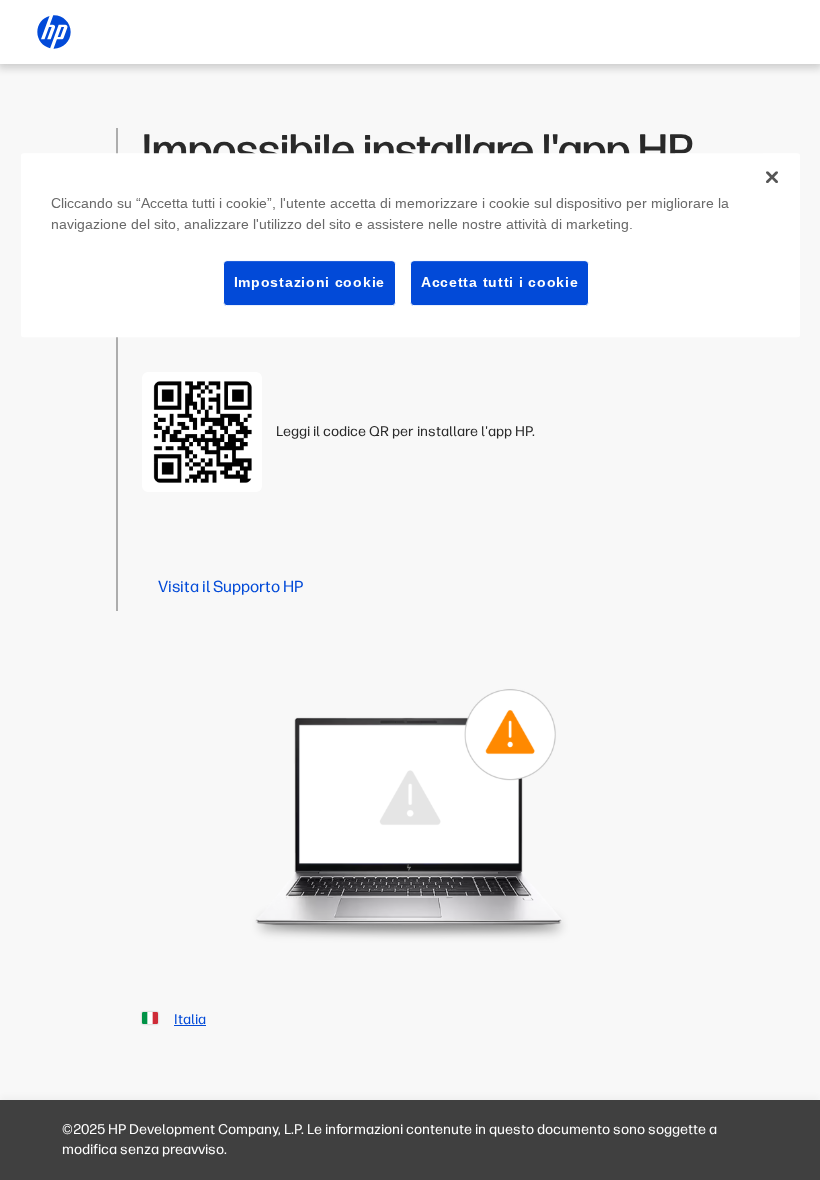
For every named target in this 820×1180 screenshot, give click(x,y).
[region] (410, 245)
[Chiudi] (772, 177)
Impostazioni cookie (309, 282)
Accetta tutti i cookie (499, 282)
